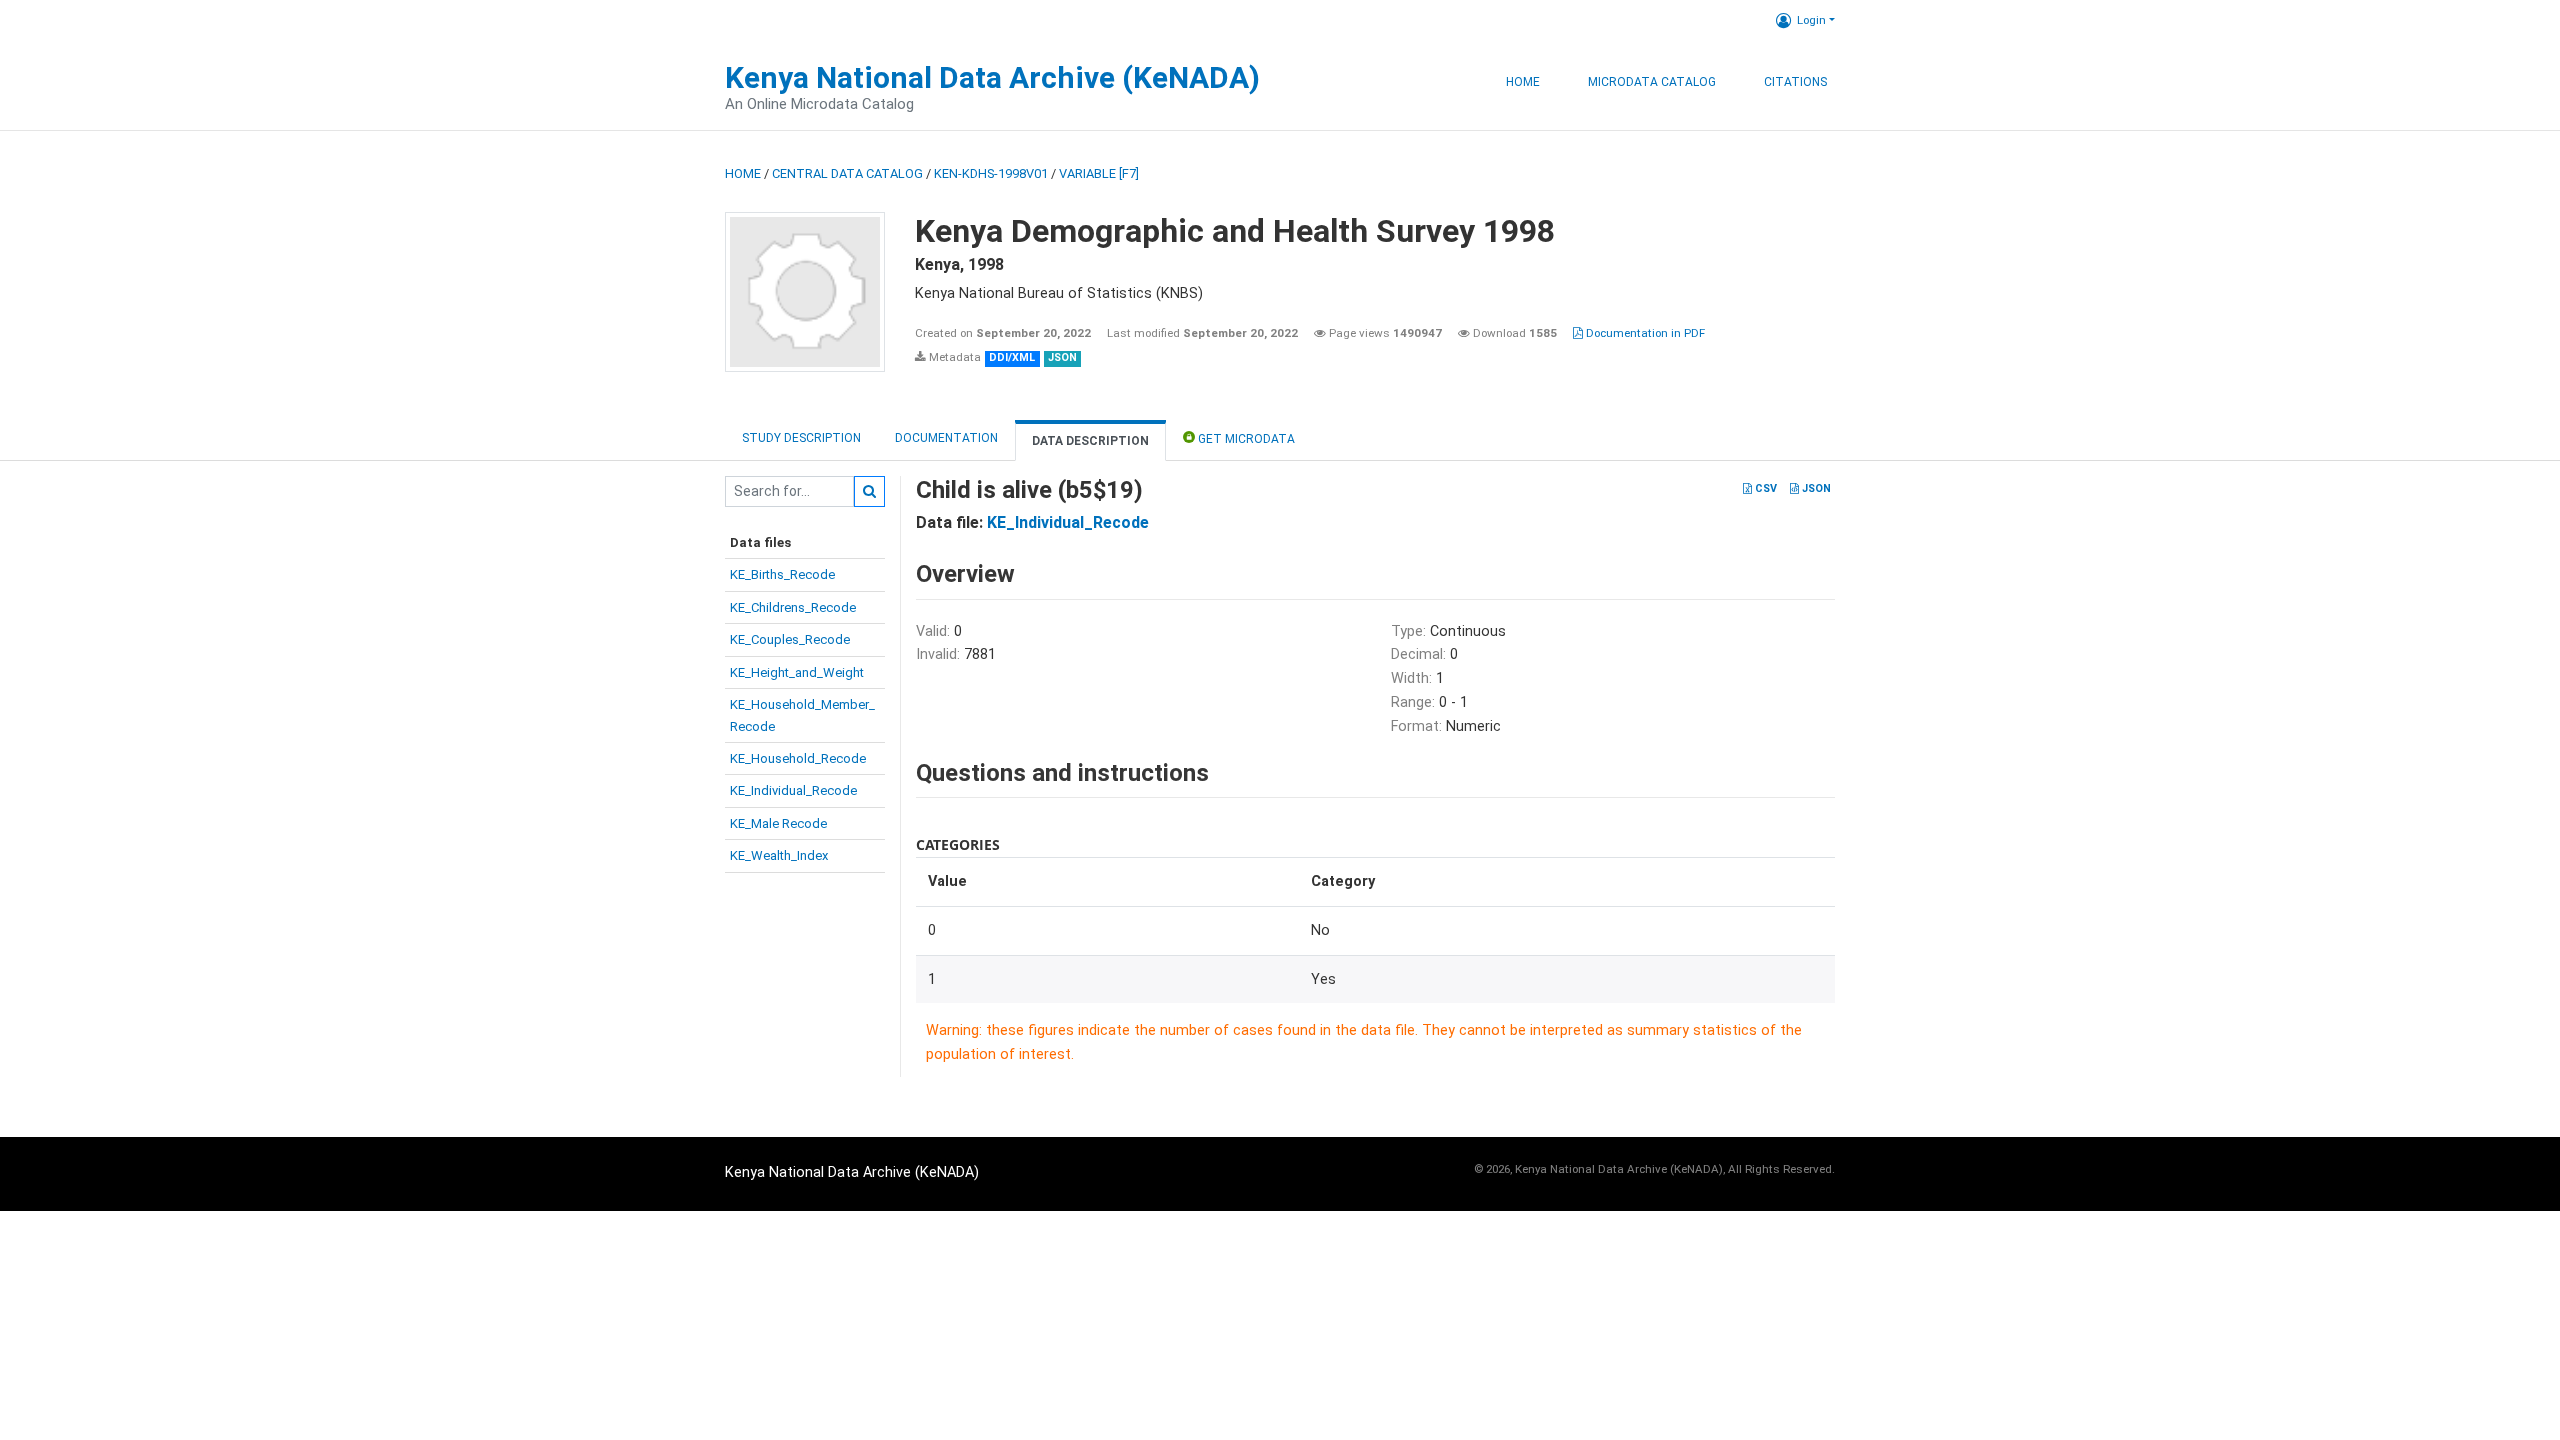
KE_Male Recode (778, 823)
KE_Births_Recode (782, 574)
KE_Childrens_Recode (793, 607)
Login (1811, 20)
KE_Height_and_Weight (797, 672)
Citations (1795, 82)
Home (1523, 82)
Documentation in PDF (1644, 333)
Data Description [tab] (1090, 441)
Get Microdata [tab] (1245, 439)
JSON (1815, 488)
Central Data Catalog (847, 173)
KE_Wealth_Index (779, 855)
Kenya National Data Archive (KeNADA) (992, 77)
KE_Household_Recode (798, 758)
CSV (1764, 488)
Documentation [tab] (946, 438)
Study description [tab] (801, 438)
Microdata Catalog (1652, 82)
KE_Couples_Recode (790, 639)
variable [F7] (1099, 173)
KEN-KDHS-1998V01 (991, 173)
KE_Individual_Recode (793, 790)
